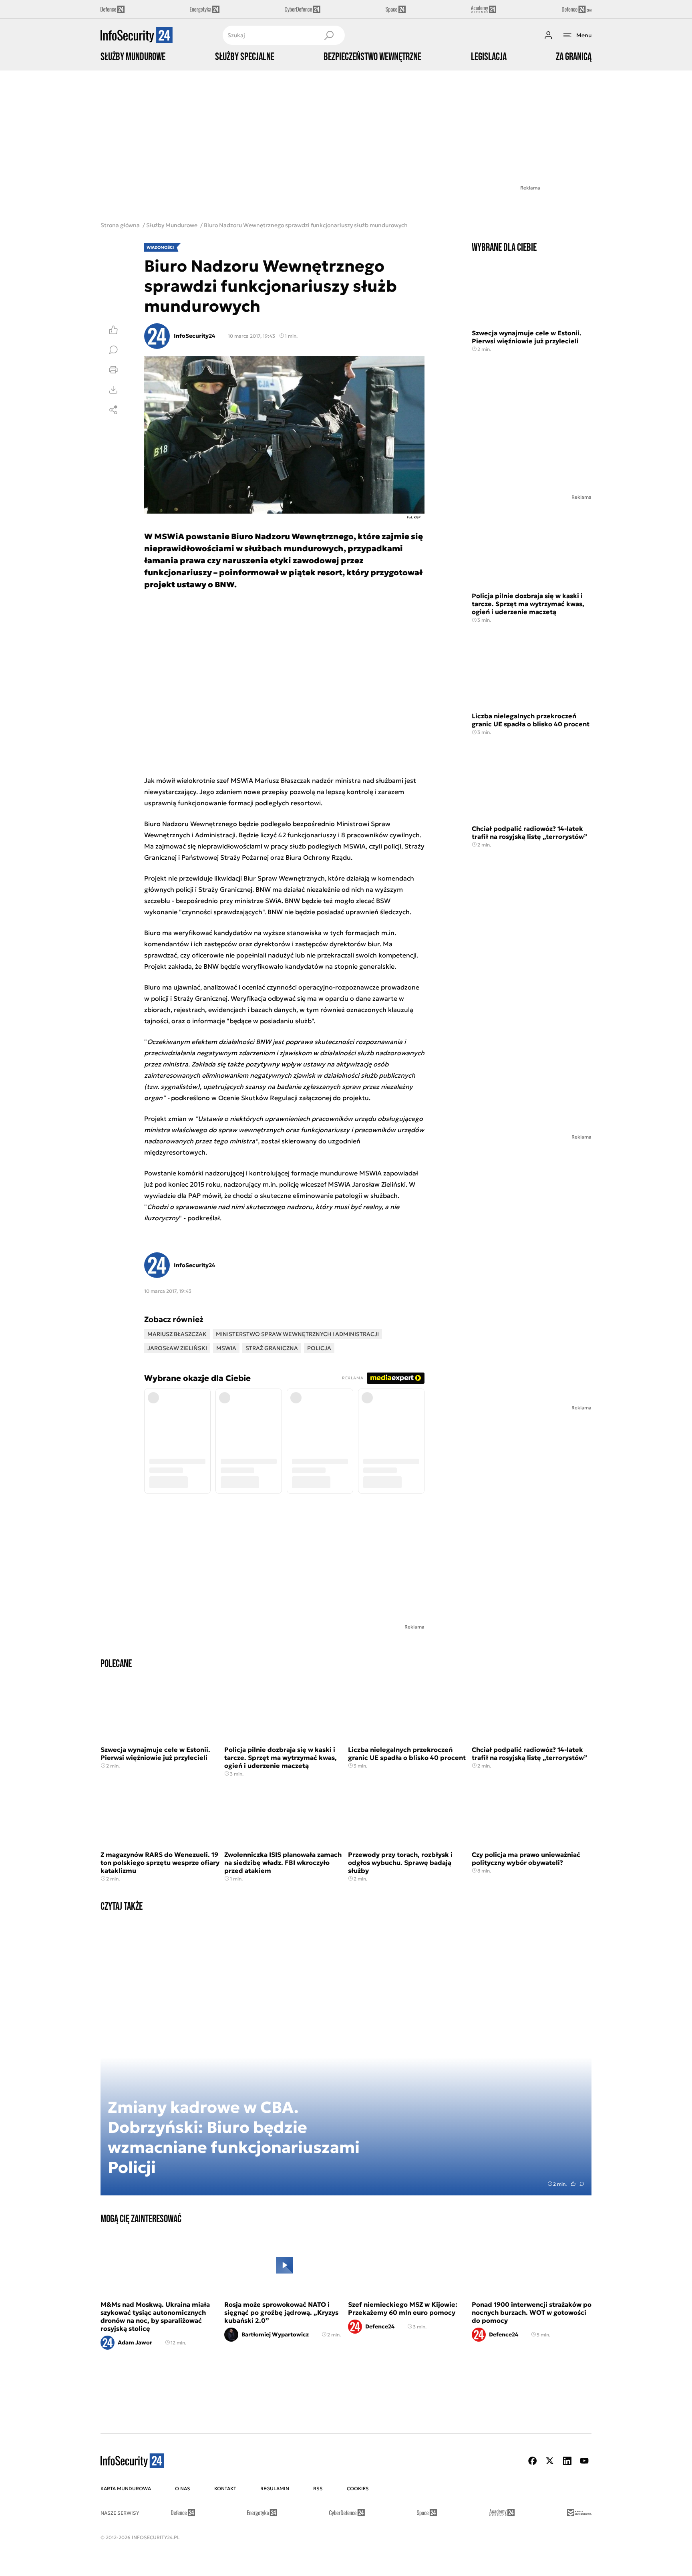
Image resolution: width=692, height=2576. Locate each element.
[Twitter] (550, 2461)
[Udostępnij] (113, 410)
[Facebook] (533, 2461)
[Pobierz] (113, 390)
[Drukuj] (113, 370)
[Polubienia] (113, 330)
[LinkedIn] (567, 2461)
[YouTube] (584, 2461)
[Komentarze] (113, 350)
